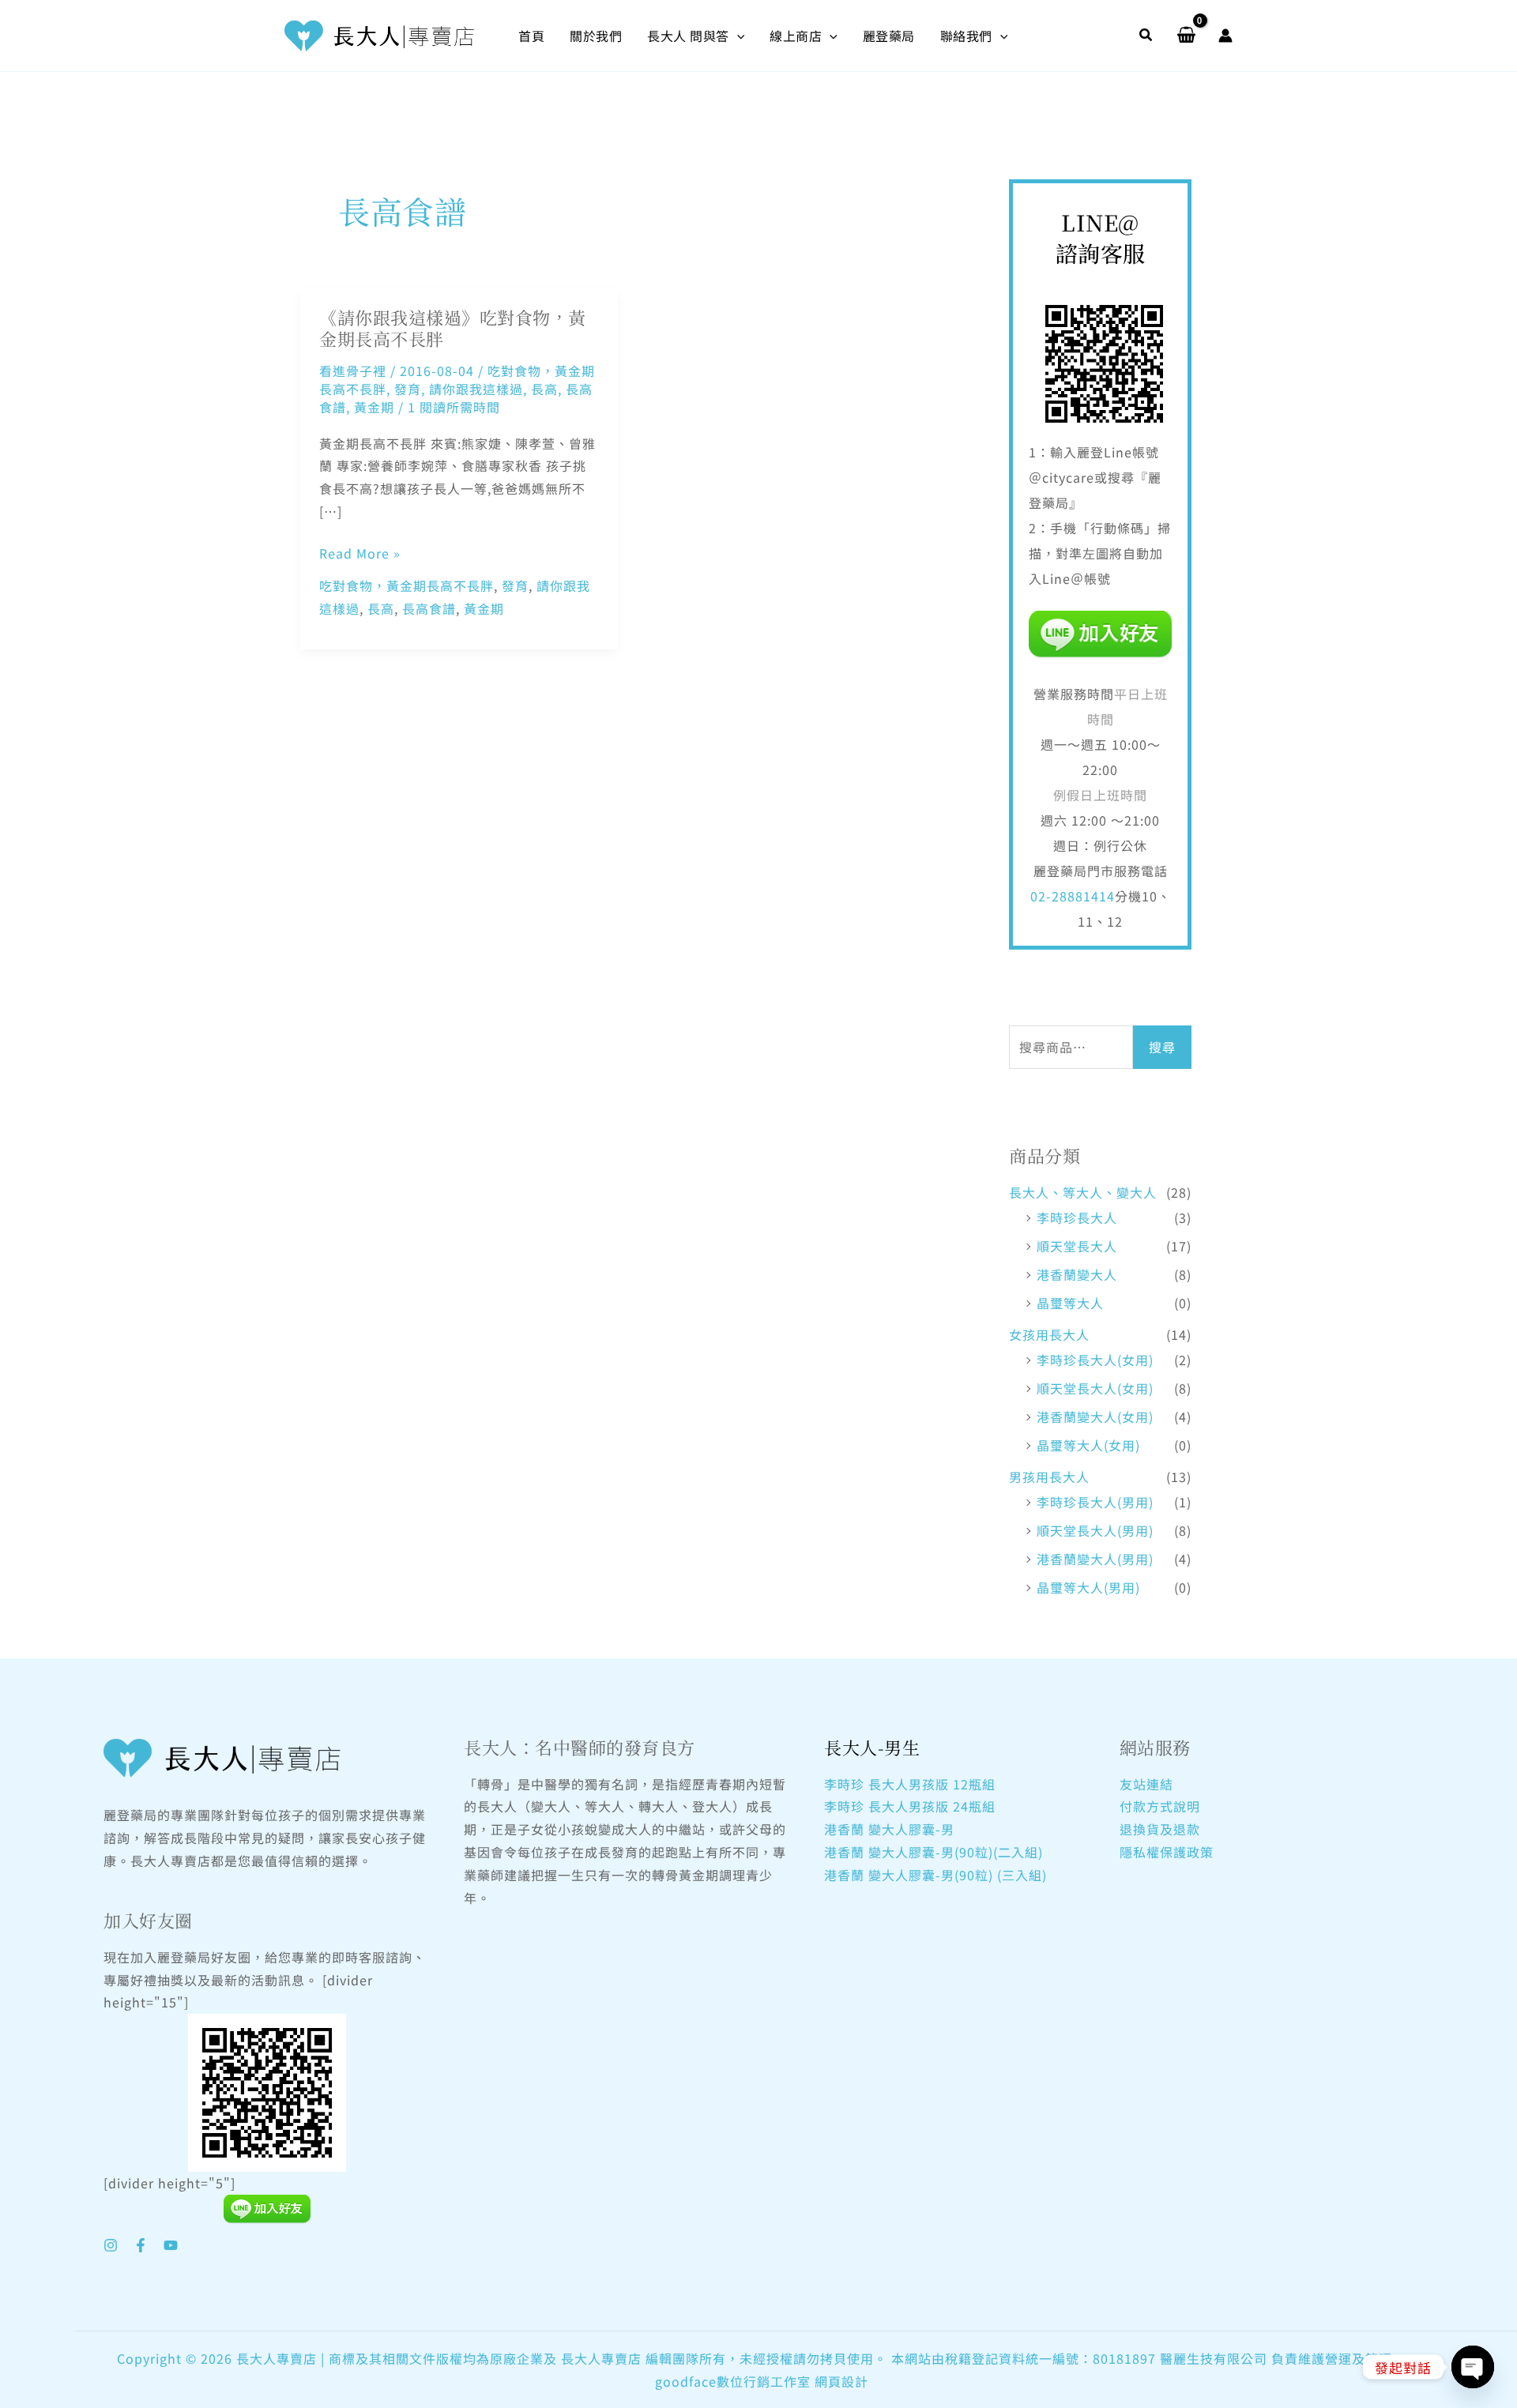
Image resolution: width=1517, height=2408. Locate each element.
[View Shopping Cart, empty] (1186, 36)
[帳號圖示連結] (1225, 36)
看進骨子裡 (353, 371)
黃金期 (374, 407)
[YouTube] (171, 2245)
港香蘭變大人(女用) (1095, 1417)
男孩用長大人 (1049, 1477)
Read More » (360, 553)
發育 (408, 389)
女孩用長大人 (1049, 1334)
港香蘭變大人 (1077, 1274)
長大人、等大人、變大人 (1083, 1192)
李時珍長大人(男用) (1095, 1502)
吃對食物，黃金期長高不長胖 (407, 585)
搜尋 (1162, 1047)
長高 (544, 389)
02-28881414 (1073, 896)
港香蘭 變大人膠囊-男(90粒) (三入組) (935, 1875)
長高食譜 (429, 608)
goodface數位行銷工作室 (733, 2381)
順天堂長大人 (1077, 1246)
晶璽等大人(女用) (1088, 1445)
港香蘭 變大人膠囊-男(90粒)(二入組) (934, 1852)
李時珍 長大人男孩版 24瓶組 (910, 1806)
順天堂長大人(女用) (1095, 1388)
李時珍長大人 (1077, 1217)
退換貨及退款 (1160, 1829)
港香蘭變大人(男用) (1095, 1559)
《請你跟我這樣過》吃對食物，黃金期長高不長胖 (453, 328)
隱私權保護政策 (1167, 1852)
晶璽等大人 (1070, 1303)
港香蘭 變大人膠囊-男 (889, 1829)
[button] (737, 36)
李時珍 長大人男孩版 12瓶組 (910, 1784)
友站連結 (1146, 1784)
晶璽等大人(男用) (1088, 1587)
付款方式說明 (1160, 1806)
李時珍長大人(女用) (1095, 1360)
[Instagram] (111, 2245)
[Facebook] (141, 2245)
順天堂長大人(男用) (1095, 1530)
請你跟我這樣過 (476, 389)
